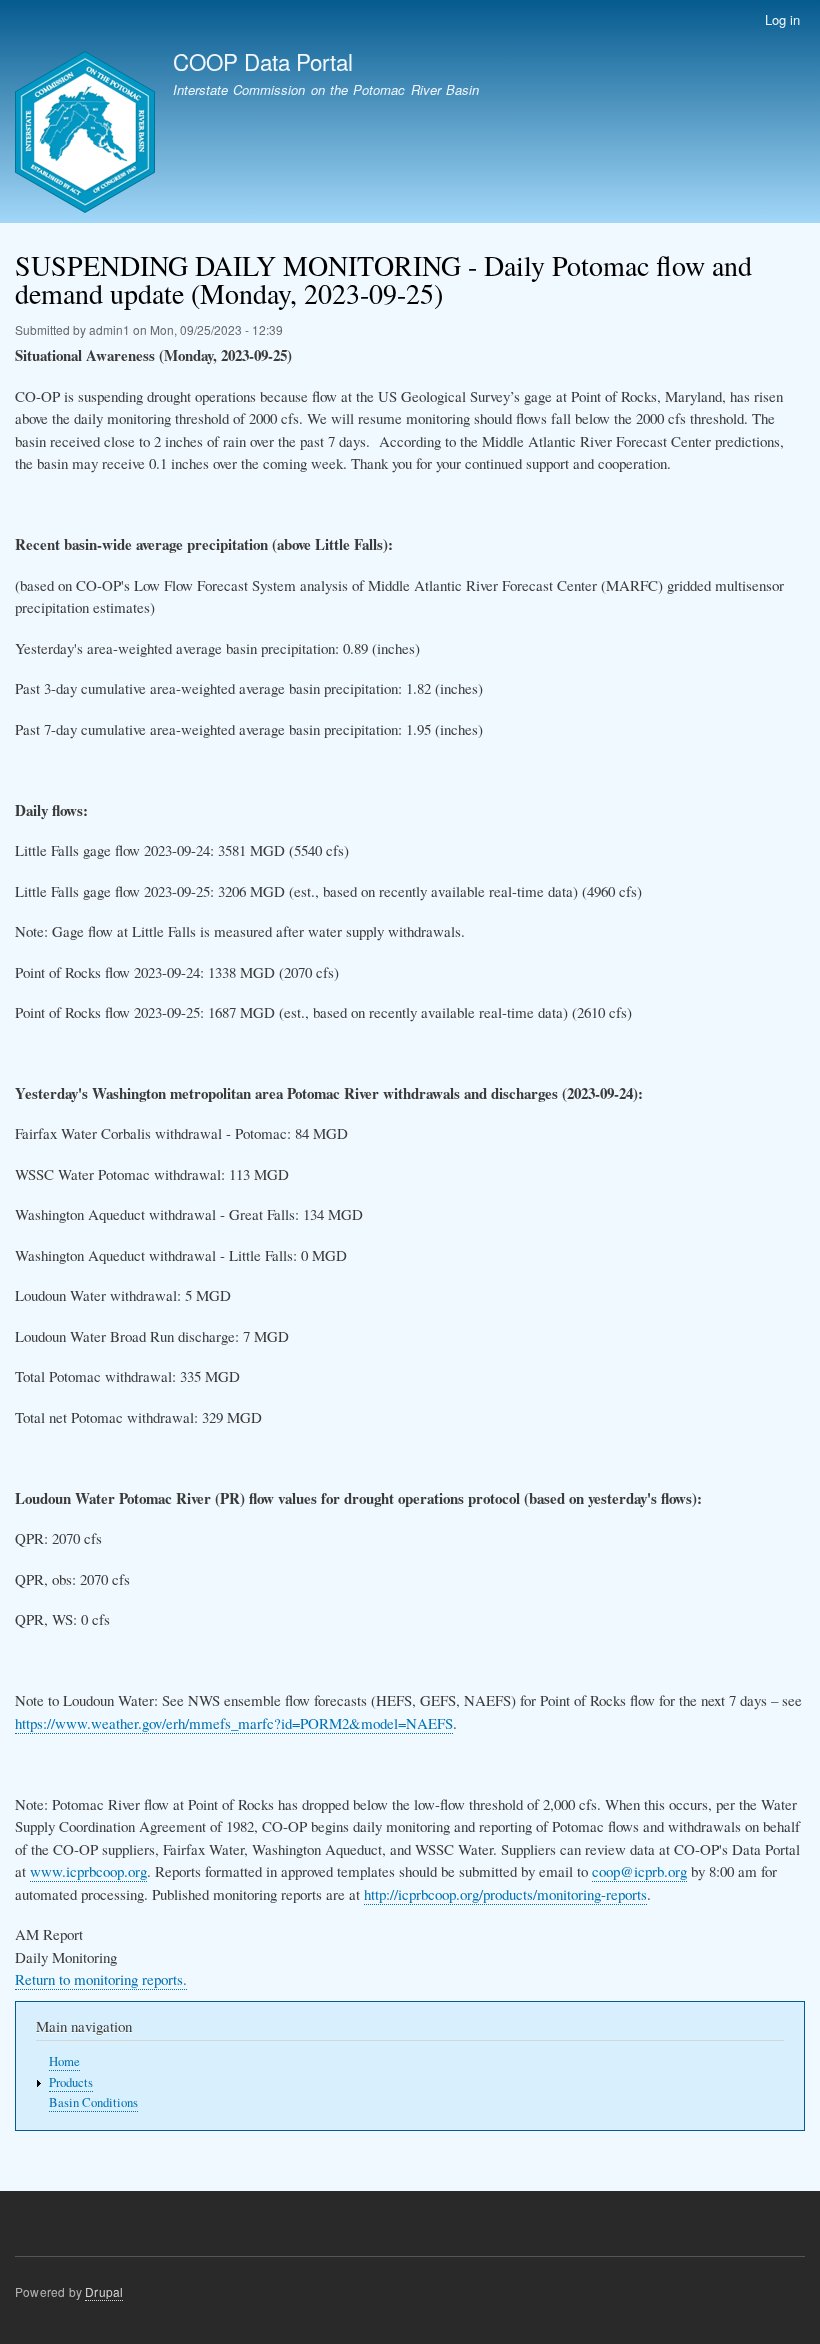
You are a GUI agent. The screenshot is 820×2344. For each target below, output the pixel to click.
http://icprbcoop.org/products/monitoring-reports (505, 1894)
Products (71, 2082)
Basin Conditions (93, 2102)
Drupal (104, 2291)
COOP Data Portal (263, 61)
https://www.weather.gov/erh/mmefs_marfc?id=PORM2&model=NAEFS (234, 1723)
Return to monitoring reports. (101, 1979)
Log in (782, 19)
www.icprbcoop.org (88, 1871)
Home (64, 2061)
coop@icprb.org (639, 1871)
